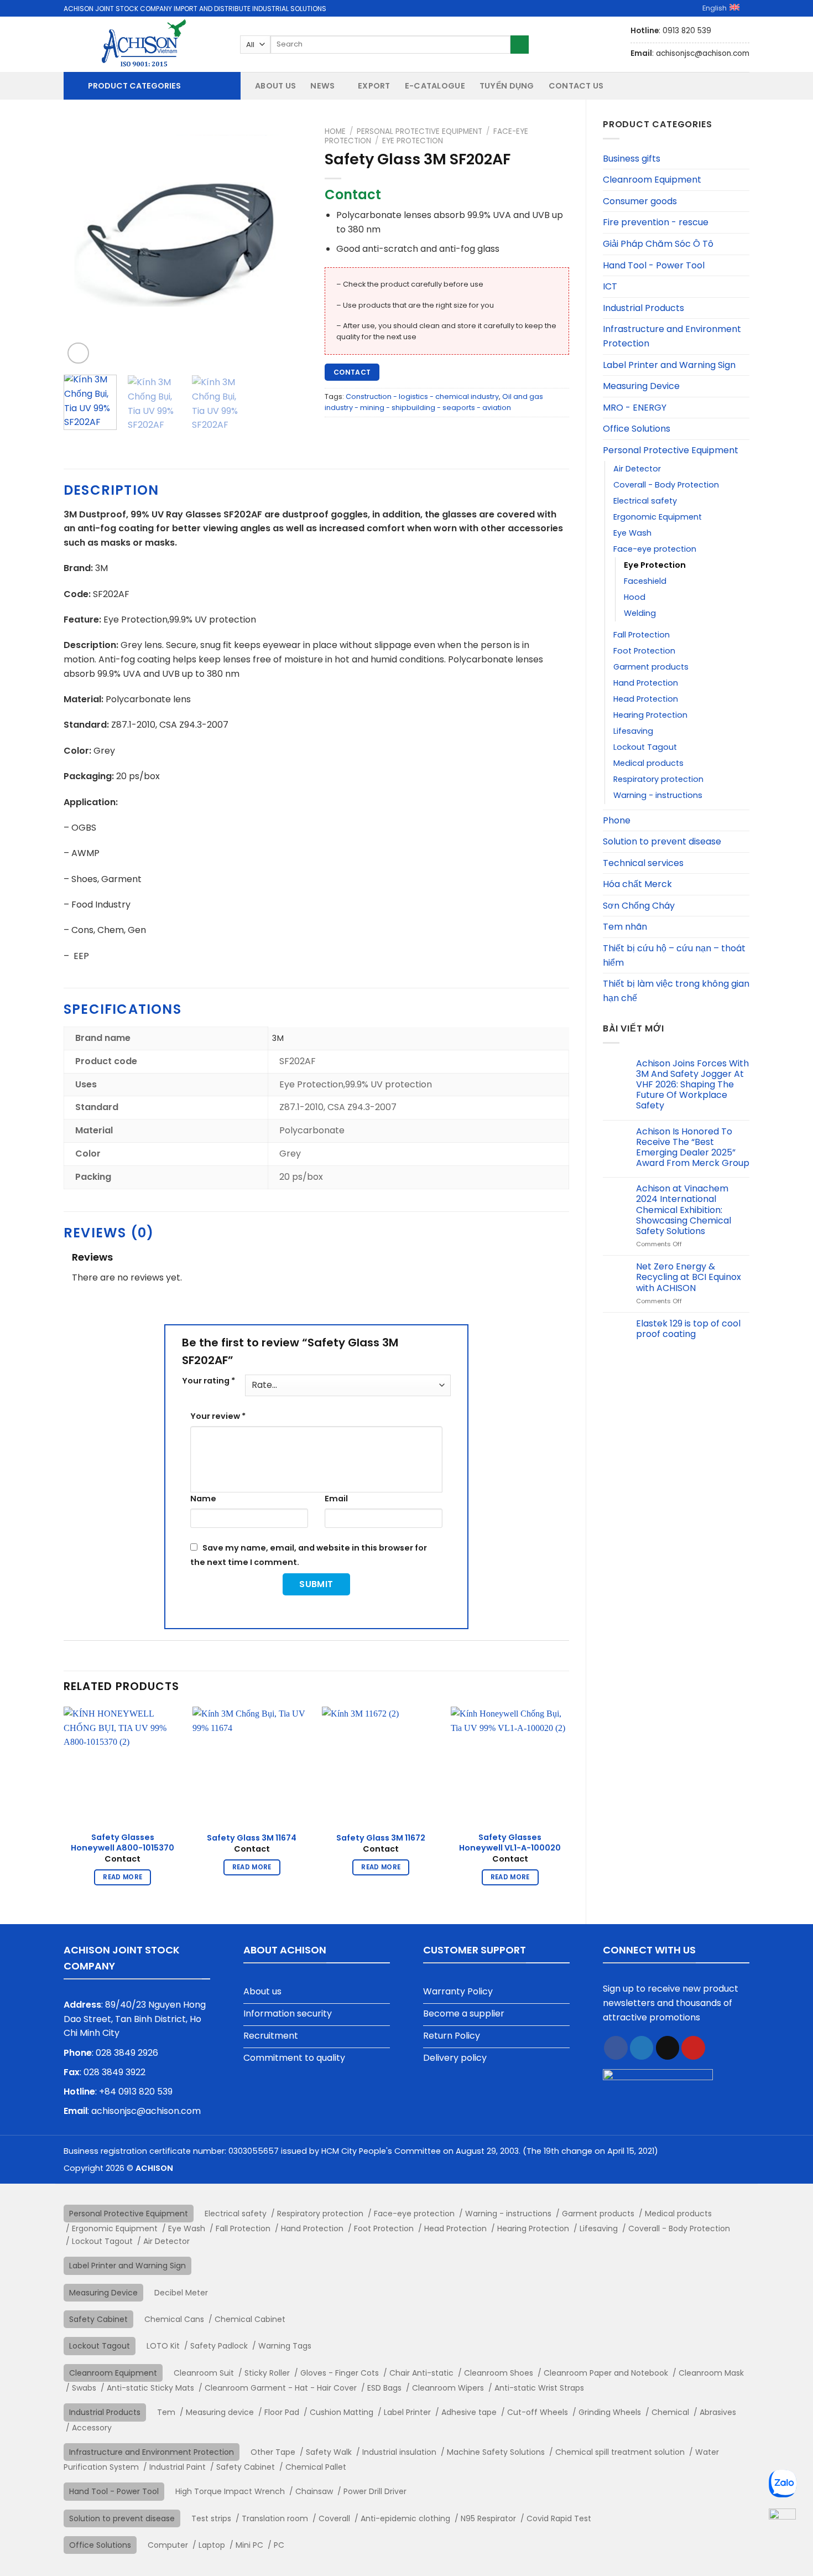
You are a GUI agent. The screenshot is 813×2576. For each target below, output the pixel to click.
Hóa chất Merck (637, 884)
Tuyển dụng (507, 86)
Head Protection (646, 699)
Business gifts (632, 159)
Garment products (651, 667)
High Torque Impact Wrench (230, 2491)
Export (374, 86)
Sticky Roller (267, 2373)
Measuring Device (641, 386)
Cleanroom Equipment (652, 180)
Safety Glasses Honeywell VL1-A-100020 (510, 1842)
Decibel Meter (181, 2293)
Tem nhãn (625, 927)
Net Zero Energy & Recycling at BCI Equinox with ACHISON (689, 1277)
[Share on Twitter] (642, 2048)
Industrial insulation (399, 2452)
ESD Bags (384, 2388)
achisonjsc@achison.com (146, 2111)
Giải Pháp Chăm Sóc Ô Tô (658, 244)
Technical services (643, 863)
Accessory (92, 2428)
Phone (617, 820)
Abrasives (718, 2412)
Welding (640, 613)
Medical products (648, 763)
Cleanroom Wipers (448, 2388)
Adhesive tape (469, 2412)
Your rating (209, 1381)
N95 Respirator (488, 2518)
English (715, 8)
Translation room (275, 2518)
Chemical (670, 2412)
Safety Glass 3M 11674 (252, 1838)
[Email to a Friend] (668, 2048)
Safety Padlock (219, 2346)
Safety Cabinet (98, 2319)
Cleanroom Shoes (499, 2373)
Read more (123, 1877)
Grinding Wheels (610, 2412)
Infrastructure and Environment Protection (672, 336)
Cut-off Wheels (538, 2412)
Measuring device (220, 2412)
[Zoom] (78, 353)
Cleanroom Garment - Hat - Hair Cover (281, 2388)
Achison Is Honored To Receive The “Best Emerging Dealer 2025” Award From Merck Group (693, 1147)
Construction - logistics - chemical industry (422, 396)
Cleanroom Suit (204, 2373)
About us (275, 86)
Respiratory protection (658, 779)
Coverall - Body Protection (666, 485)
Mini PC (249, 2545)
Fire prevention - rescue (656, 222)
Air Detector (637, 469)
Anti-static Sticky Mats (150, 2388)
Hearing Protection (650, 715)
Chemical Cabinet (250, 2319)
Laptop (212, 2545)
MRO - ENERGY (635, 408)
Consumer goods (640, 201)
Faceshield (645, 581)
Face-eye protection (655, 549)
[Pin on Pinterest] (693, 2048)
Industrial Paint (178, 2467)
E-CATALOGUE (435, 86)
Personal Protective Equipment (671, 450)
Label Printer (407, 2412)
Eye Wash (632, 533)
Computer (168, 2545)
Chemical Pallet (316, 2467)
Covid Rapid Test (559, 2518)
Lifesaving (633, 731)
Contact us (576, 86)
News (322, 86)
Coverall (334, 2518)
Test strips (211, 2518)
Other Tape (273, 2452)
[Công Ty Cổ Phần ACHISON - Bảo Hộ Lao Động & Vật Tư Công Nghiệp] (144, 44)
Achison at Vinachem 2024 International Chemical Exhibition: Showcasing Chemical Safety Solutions (684, 1210)
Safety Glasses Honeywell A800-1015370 (123, 1842)
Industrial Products (643, 308)
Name (203, 1499)
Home (335, 131)
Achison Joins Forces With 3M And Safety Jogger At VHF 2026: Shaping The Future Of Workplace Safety (692, 1085)
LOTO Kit (163, 2346)
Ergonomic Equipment (658, 517)
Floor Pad (282, 2412)
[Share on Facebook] (616, 2048)
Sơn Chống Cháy (639, 906)
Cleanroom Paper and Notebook (606, 2373)
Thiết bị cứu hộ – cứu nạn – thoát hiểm (674, 955)
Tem (166, 2412)
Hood (635, 597)
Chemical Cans (174, 2319)
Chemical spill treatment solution (620, 2452)
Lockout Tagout (645, 747)
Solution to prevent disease (662, 841)
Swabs (84, 2388)
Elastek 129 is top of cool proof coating (688, 1329)
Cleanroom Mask (711, 2373)
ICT (610, 286)
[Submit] (520, 45)
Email (336, 1499)
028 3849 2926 (127, 2053)
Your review (218, 1416)
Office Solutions (637, 429)
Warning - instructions (658, 795)
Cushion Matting (342, 2412)
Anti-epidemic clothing (405, 2518)
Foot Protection (644, 651)
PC (279, 2545)
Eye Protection (655, 565)
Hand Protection (646, 683)
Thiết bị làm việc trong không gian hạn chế (676, 991)
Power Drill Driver (375, 2491)
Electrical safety (645, 501)
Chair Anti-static (421, 2373)
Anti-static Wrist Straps (539, 2388)
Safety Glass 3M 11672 (381, 1838)
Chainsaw (314, 2491)
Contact (352, 372)
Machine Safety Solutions (496, 2452)
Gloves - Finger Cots (340, 2373)
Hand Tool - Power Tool (654, 265)
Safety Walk (329, 2452)
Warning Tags (285, 2346)
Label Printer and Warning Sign (669, 365)
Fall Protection (642, 635)
